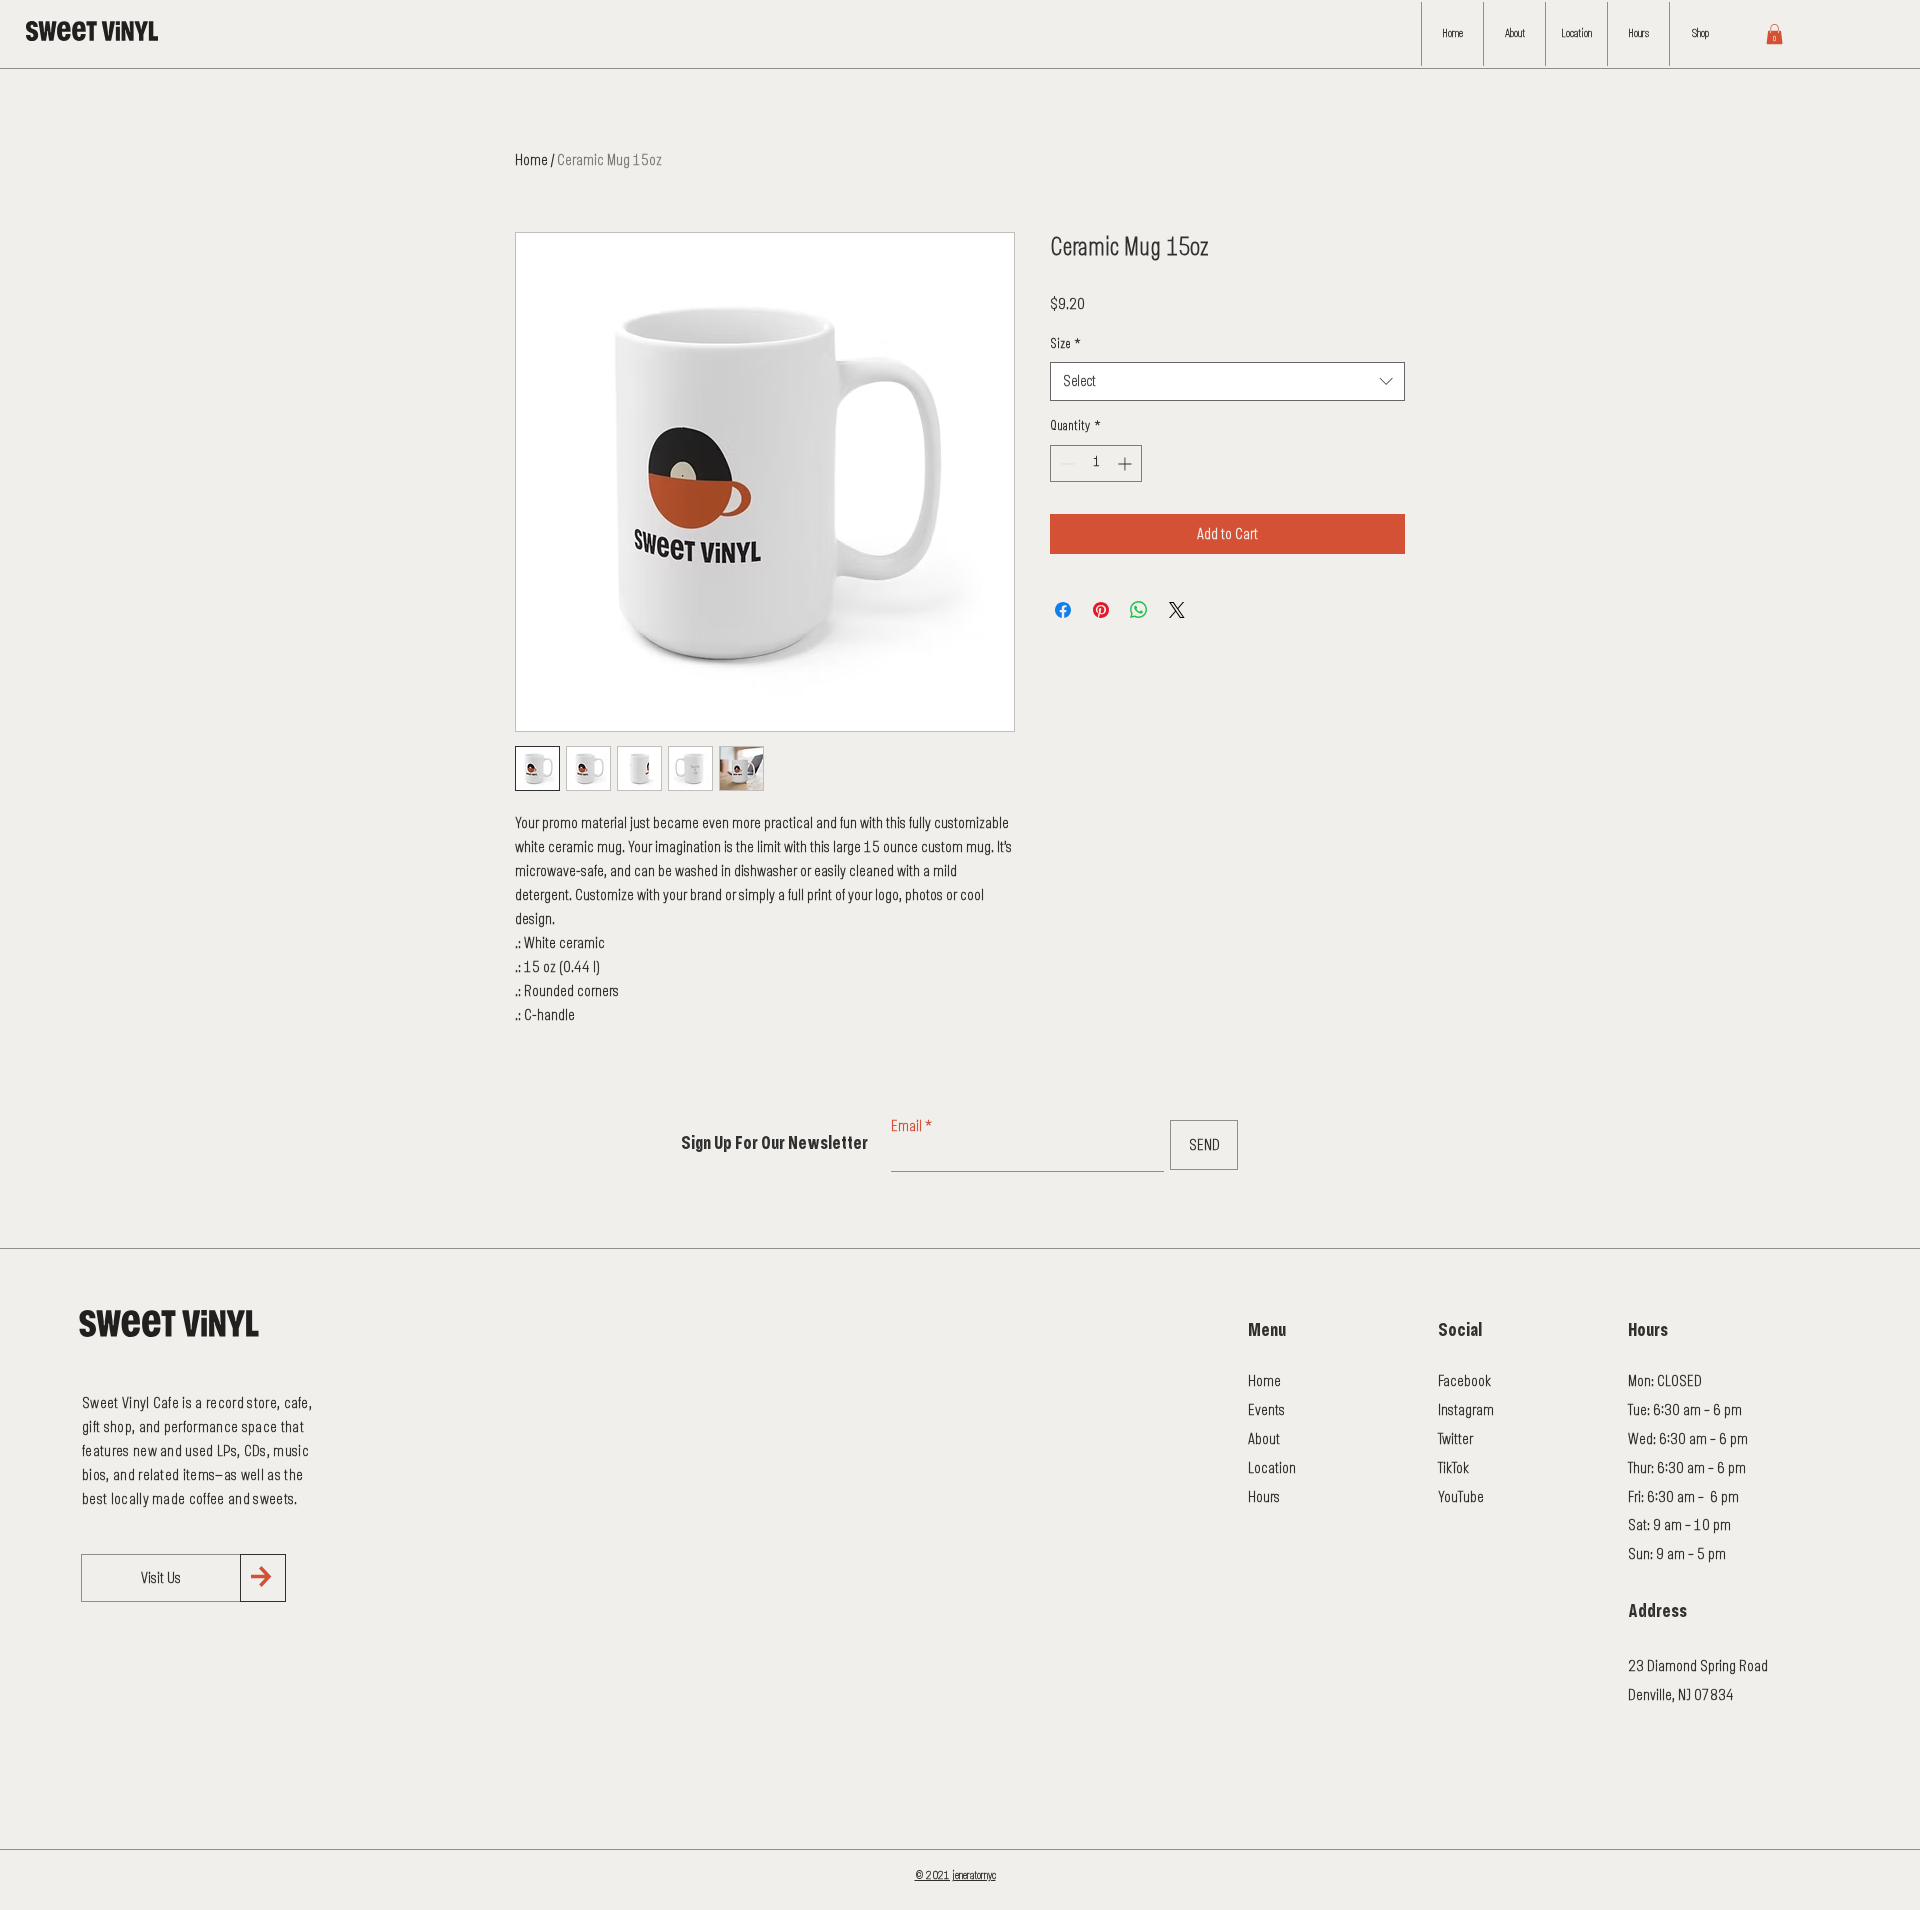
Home (531, 160)
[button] (1774, 34)
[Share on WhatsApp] (1139, 610)
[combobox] (1227, 381)
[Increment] (1126, 463)
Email (906, 1126)
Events (1266, 1410)
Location (1272, 1468)
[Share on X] (1177, 610)
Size (1065, 344)
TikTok (1453, 1468)
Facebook (1464, 1381)
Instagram (1466, 1410)
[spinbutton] (1096, 463)
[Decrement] (1065, 463)
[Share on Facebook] (1063, 610)
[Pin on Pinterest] (1101, 610)
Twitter (1455, 1439)
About (1264, 1439)
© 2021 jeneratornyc (955, 1875)
